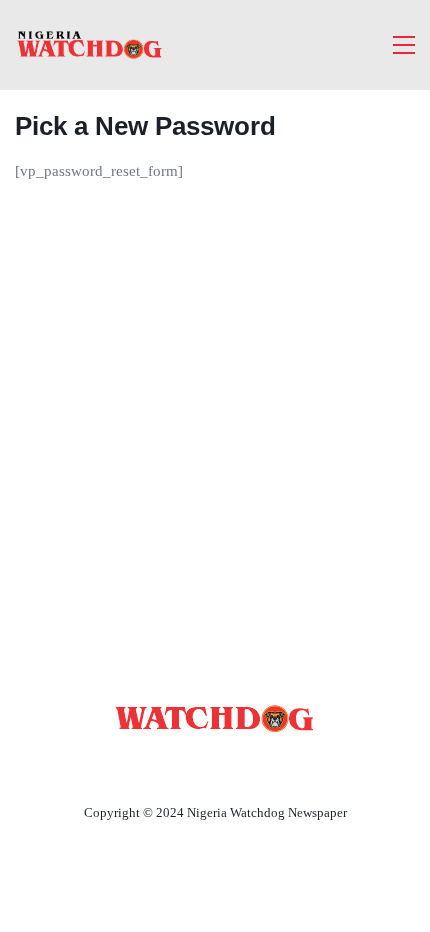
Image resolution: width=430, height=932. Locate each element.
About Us (82, 766)
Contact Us (191, 766)
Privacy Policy (324, 766)
